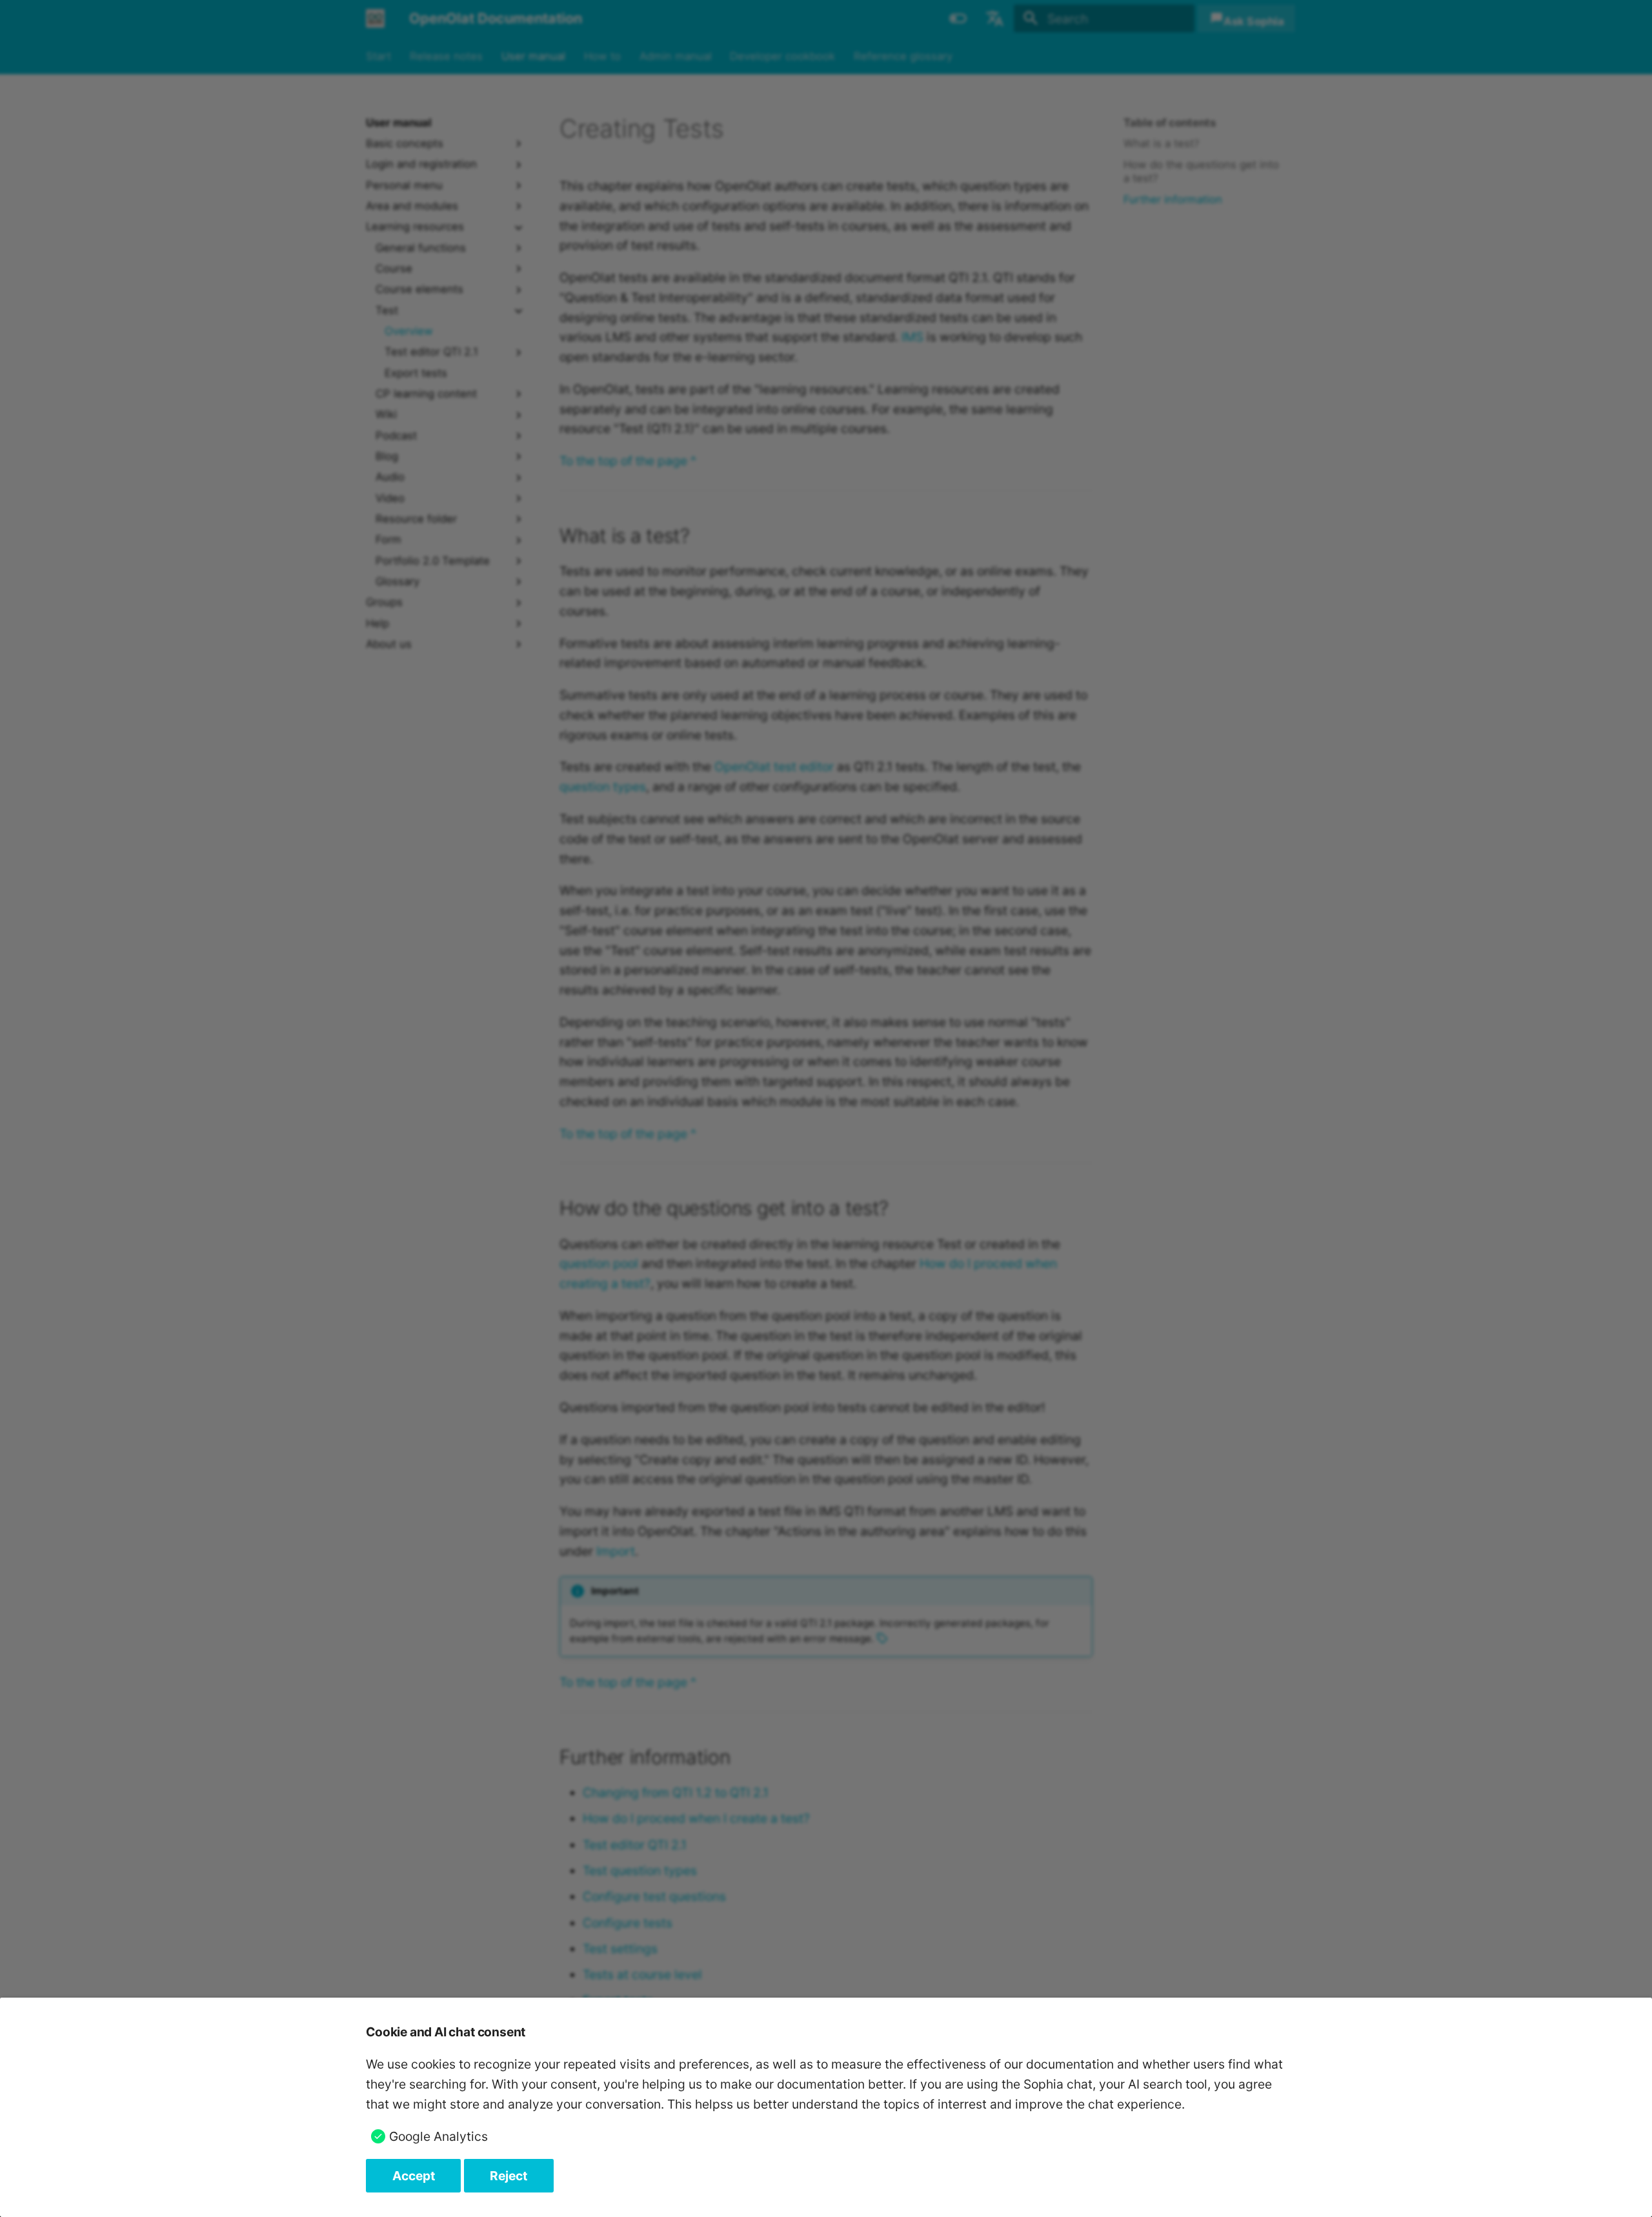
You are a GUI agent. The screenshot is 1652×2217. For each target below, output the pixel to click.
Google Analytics (438, 2136)
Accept (414, 2176)
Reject (509, 2176)
